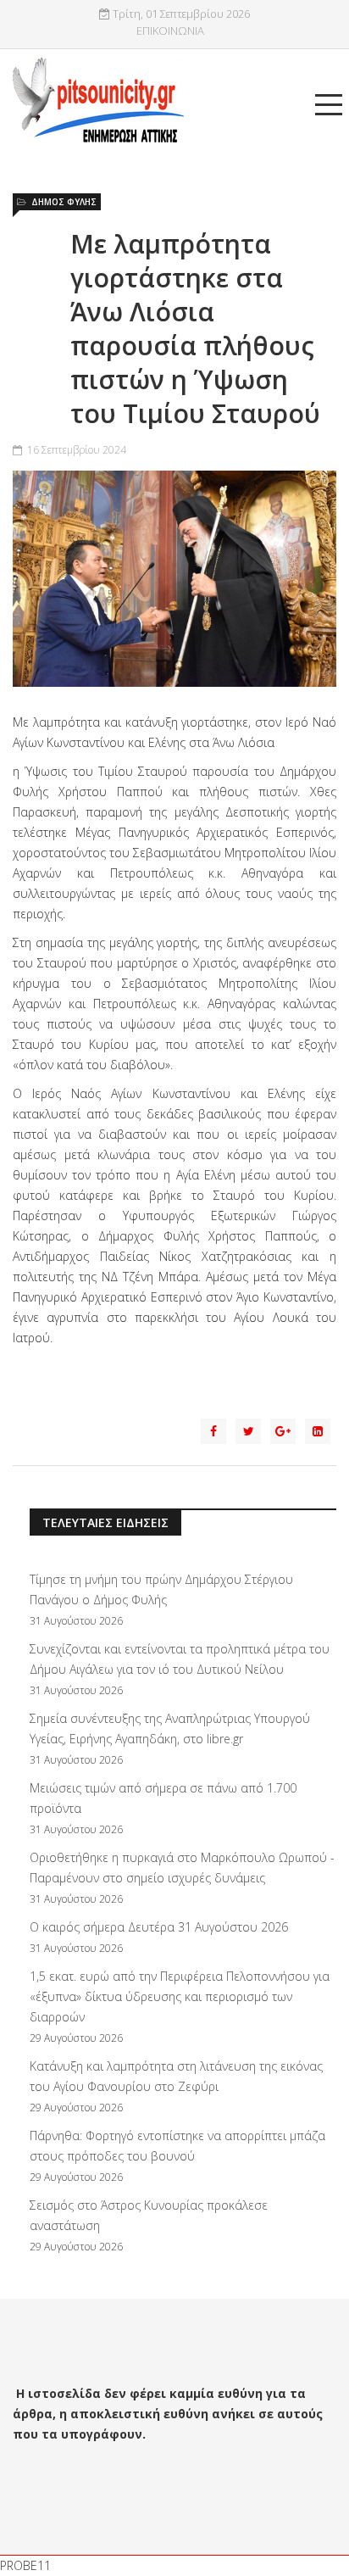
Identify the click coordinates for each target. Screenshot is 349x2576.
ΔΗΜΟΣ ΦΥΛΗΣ (64, 202)
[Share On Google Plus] (283, 1431)
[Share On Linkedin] (318, 1431)
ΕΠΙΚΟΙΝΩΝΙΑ (170, 31)
